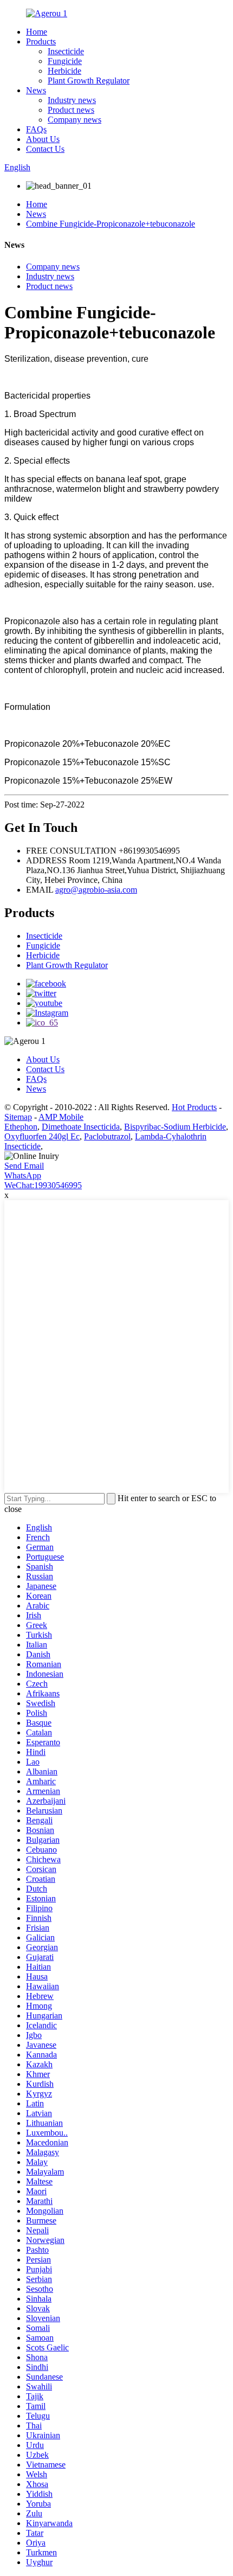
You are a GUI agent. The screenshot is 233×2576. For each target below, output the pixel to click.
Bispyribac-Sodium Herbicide (175, 1127)
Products (41, 41)
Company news (75, 120)
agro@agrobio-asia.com (96, 890)
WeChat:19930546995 (43, 1185)
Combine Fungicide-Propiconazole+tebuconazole (111, 224)
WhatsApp (23, 1175)
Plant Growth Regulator (89, 81)
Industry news (72, 100)
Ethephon (21, 1127)
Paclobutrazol (107, 1136)
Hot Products (194, 1107)
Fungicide (65, 61)
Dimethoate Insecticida (81, 1127)
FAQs (36, 129)
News (36, 90)
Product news (71, 110)
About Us (43, 139)
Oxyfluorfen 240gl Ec (42, 1136)
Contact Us (45, 149)
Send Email (24, 1166)
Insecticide (66, 51)
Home (37, 32)
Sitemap (18, 1117)
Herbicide (64, 71)
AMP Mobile (61, 1117)
